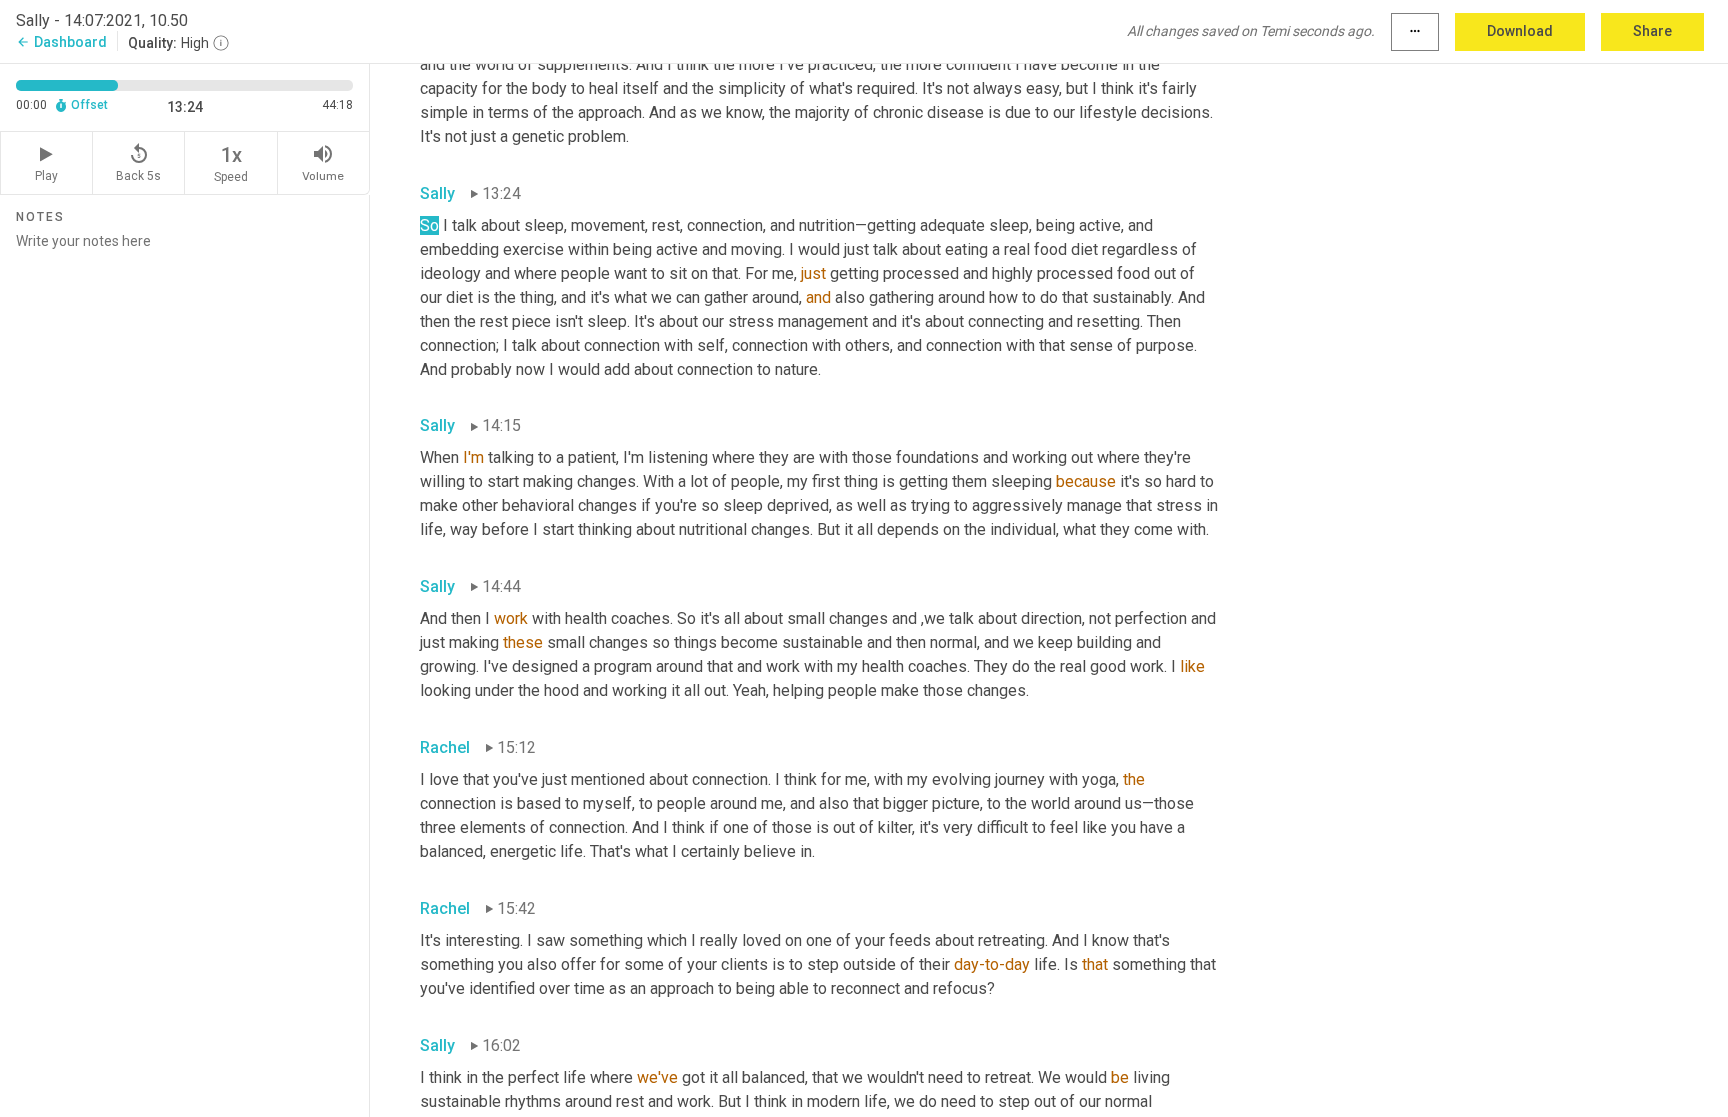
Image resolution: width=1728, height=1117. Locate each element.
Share (1652, 31)
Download (1520, 31)
